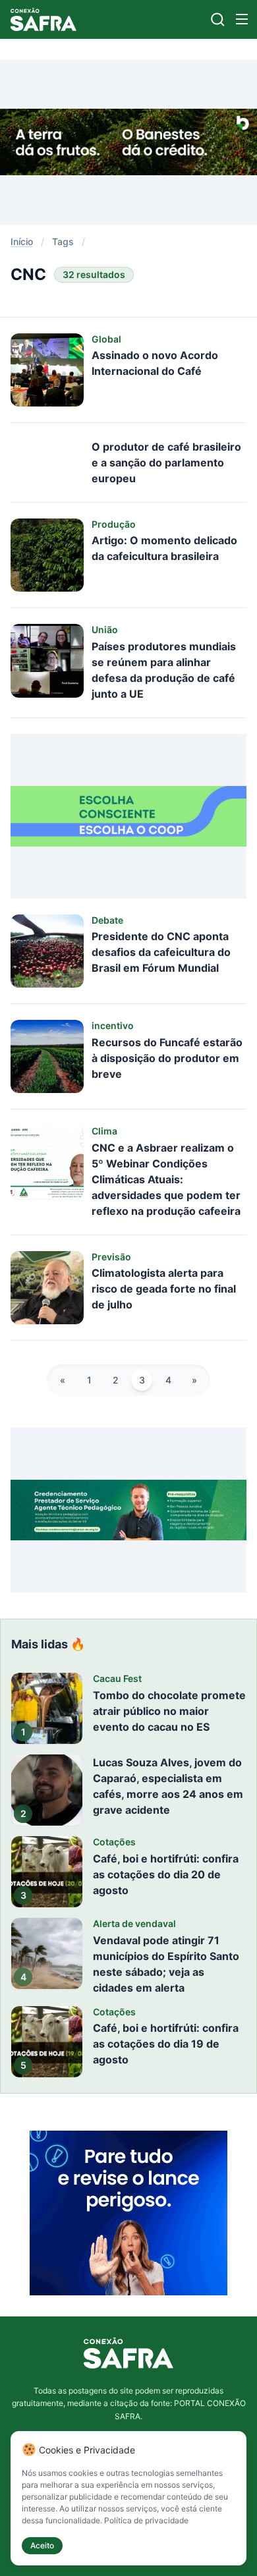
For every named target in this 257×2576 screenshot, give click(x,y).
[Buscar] (218, 19)
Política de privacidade (146, 2520)
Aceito (42, 2545)
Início (22, 241)
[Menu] (242, 19)
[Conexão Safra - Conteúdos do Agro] (43, 19)
